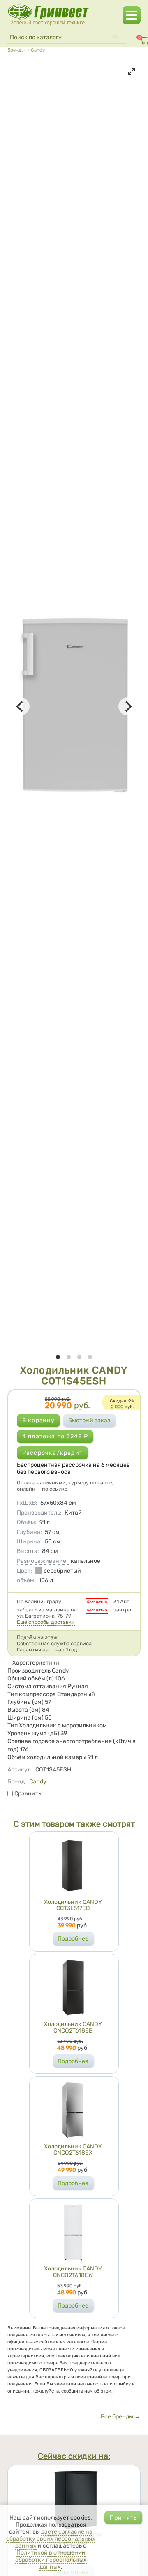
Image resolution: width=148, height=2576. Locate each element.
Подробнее (73, 1939)
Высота (28, 1551)
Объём (27, 1522)
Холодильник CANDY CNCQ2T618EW (73, 2272)
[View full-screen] (132, 71)
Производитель (39, 1513)
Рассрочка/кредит (52, 1453)
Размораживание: (42, 1561)
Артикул (20, 1770)
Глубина (29, 1532)
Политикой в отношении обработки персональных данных (51, 2560)
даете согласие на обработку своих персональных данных (51, 2539)
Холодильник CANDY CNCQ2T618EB (73, 2027)
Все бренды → (120, 2417)
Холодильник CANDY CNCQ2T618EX (73, 2150)
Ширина (29, 1542)
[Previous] (21, 706)
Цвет (24, 1571)
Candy (38, 50)
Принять (123, 2518)
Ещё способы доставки (46, 1622)
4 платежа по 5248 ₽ (55, 1436)
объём (26, 1580)
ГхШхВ (27, 1503)
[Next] (127, 706)
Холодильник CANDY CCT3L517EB (73, 1905)
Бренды (16, 50)
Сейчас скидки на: (74, 2457)
